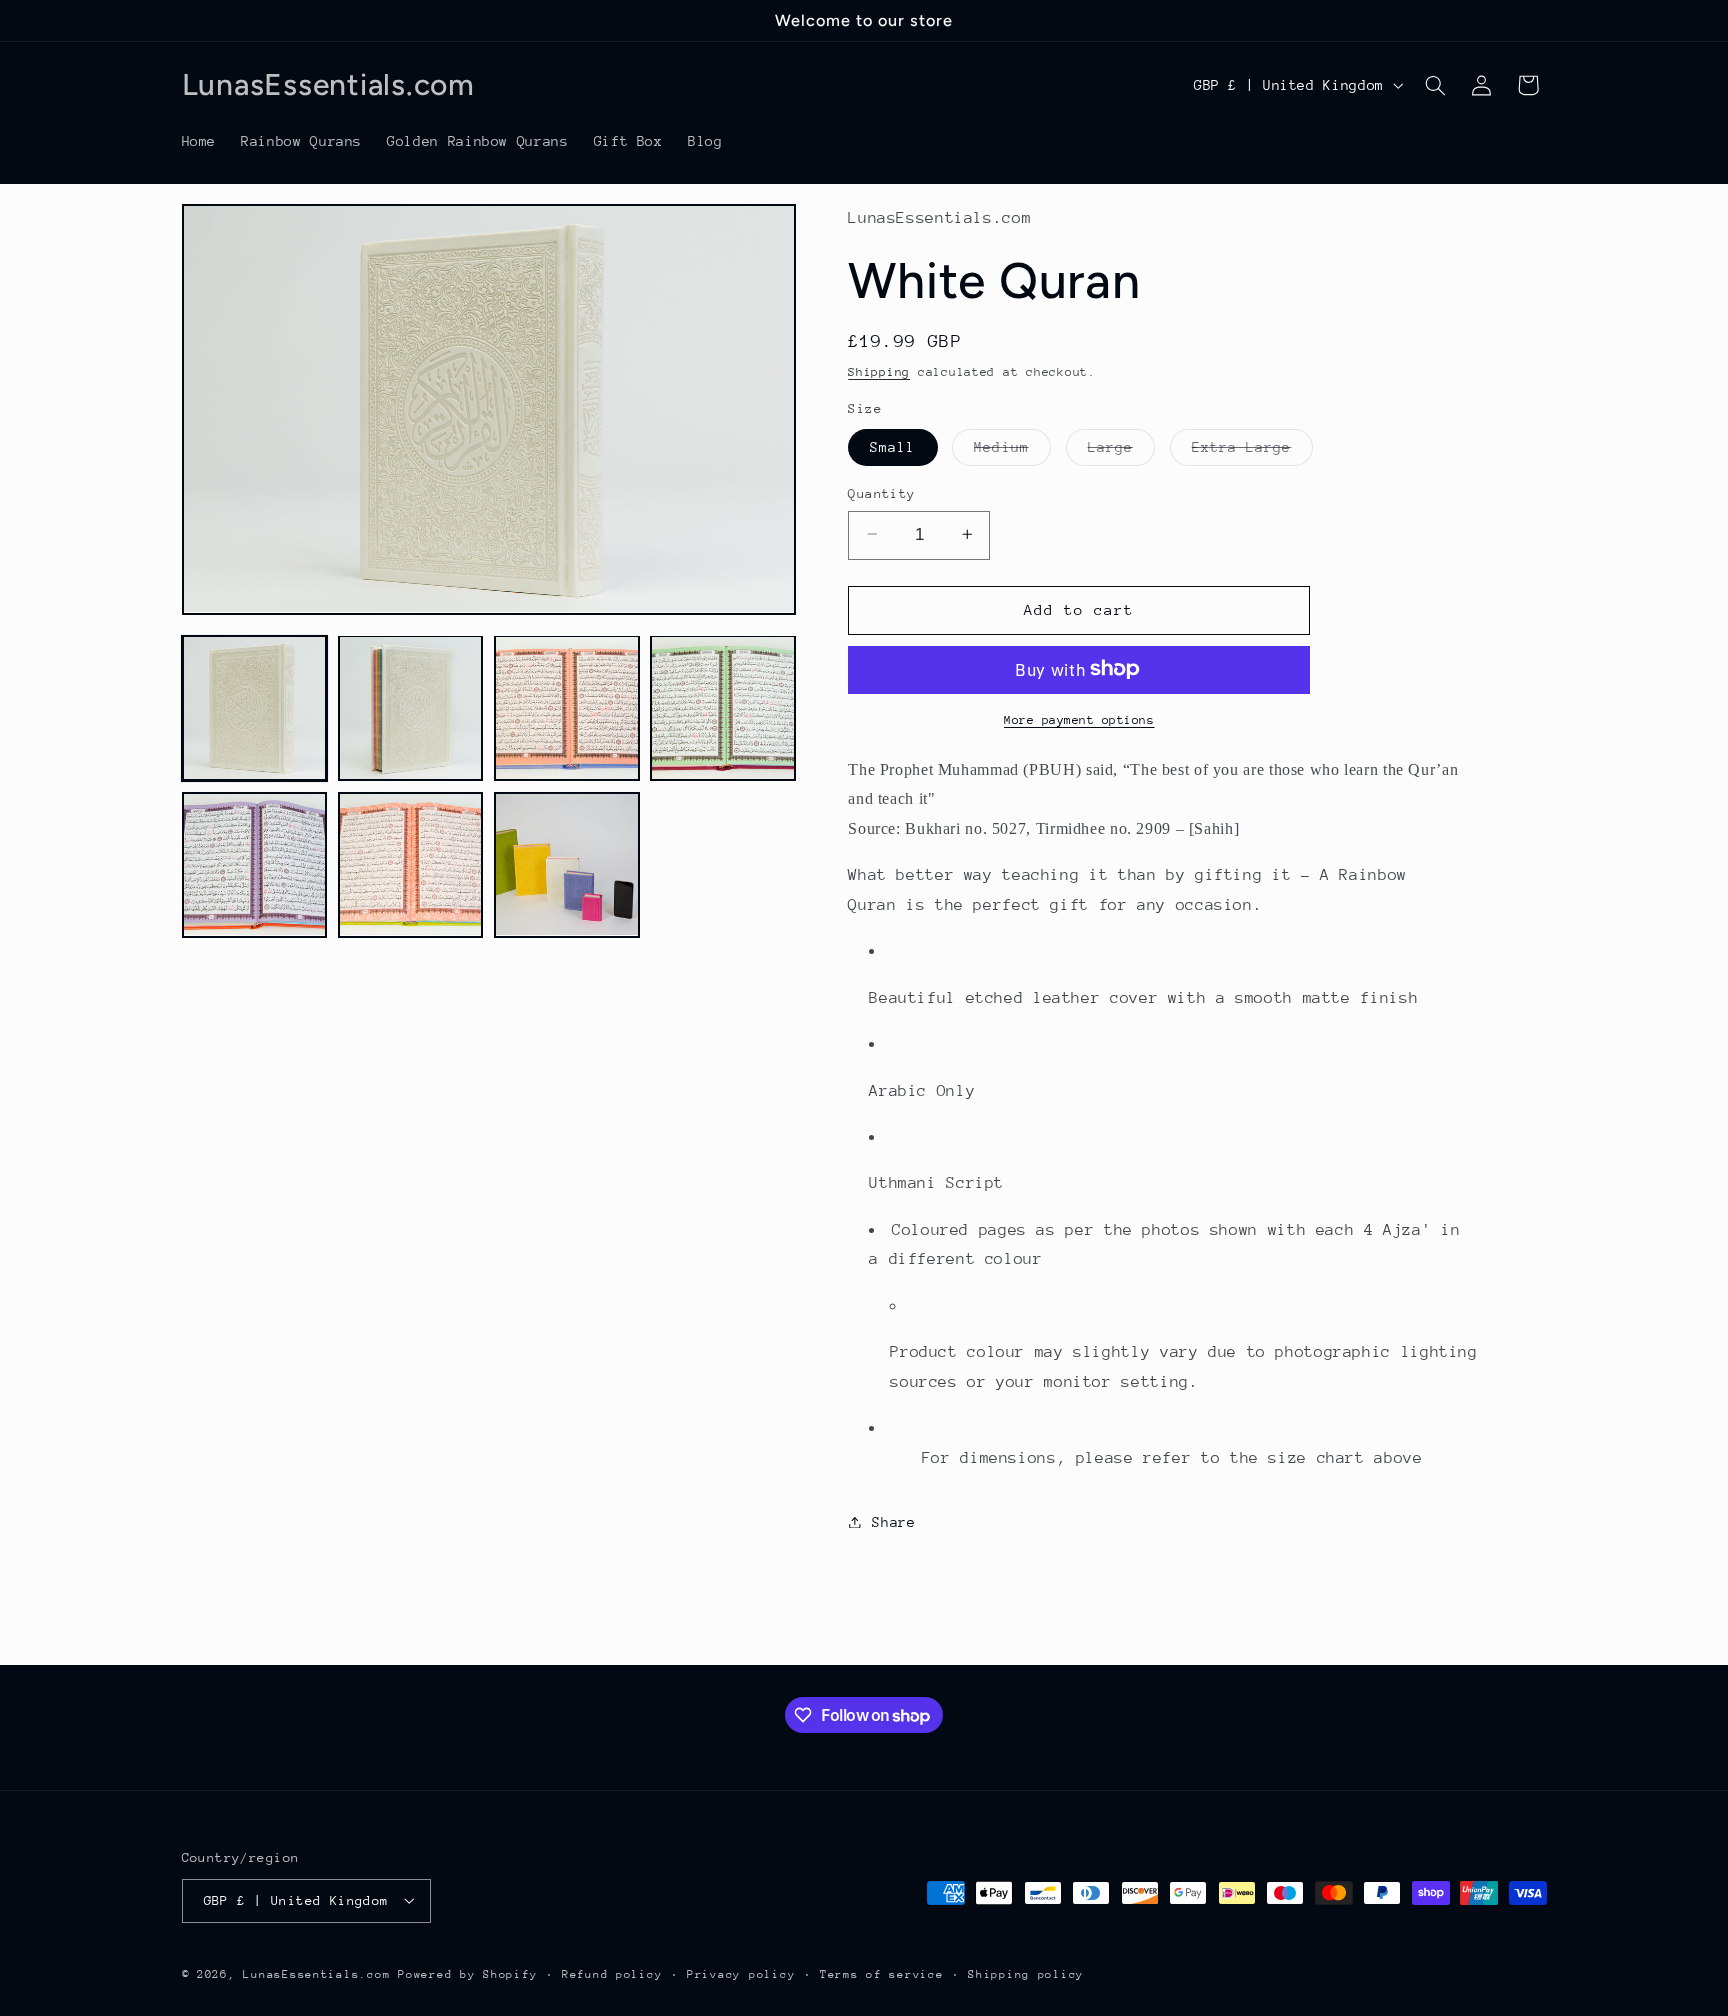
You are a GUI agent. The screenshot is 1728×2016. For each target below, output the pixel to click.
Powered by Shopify (467, 1973)
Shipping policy (1026, 1973)
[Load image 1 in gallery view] (255, 708)
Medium (1012, 451)
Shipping (879, 372)
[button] (1435, 85)
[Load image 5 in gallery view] (255, 865)
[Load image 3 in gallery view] (567, 708)
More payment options (1079, 719)
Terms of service (882, 1973)
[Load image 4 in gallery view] (723, 708)
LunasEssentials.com (316, 1973)
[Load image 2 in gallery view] (411, 708)
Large (1121, 451)
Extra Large (1253, 451)
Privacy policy (741, 1973)
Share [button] (893, 1521)
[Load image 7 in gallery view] (567, 865)
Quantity (881, 492)
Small (892, 446)
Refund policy (612, 1973)
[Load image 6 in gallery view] (411, 865)
